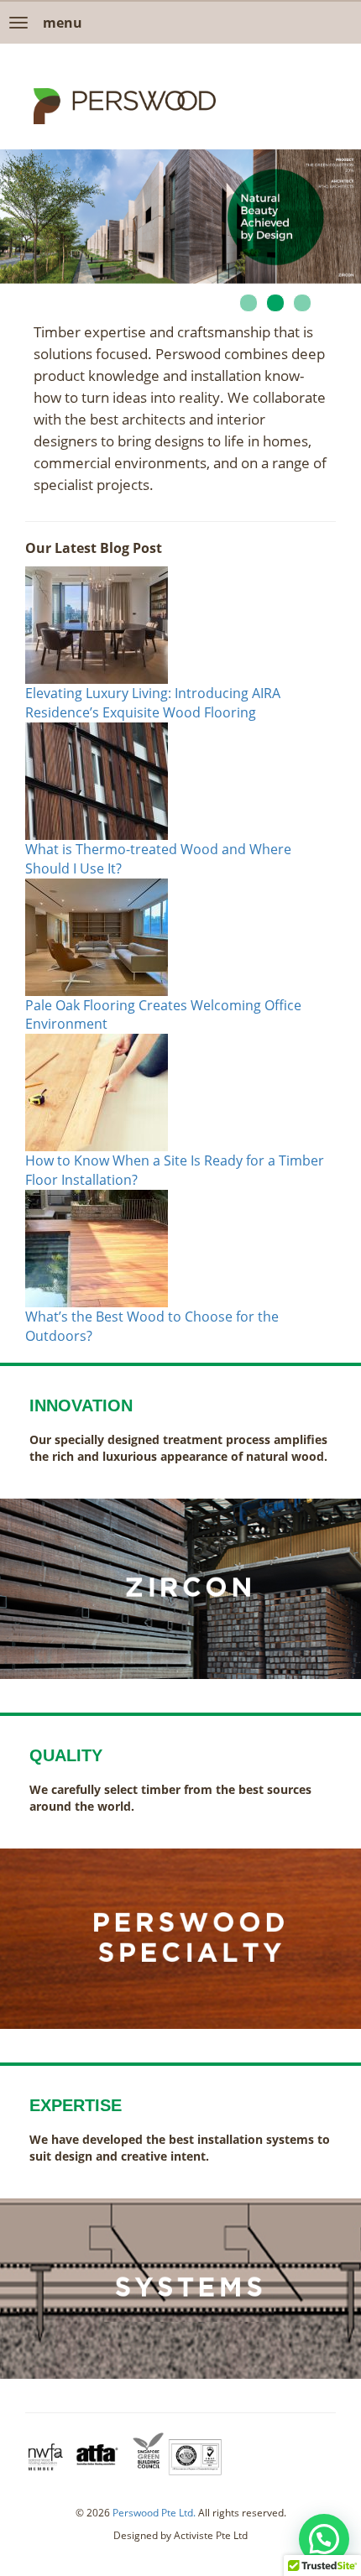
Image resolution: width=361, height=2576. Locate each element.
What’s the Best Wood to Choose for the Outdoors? (152, 1326)
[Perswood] (125, 106)
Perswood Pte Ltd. (154, 2513)
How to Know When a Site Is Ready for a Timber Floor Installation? (175, 1170)
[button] (324, 2539)
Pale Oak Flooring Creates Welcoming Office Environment (163, 1015)
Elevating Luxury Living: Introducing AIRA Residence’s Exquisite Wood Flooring (153, 703)
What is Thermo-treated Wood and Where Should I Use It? (158, 859)
